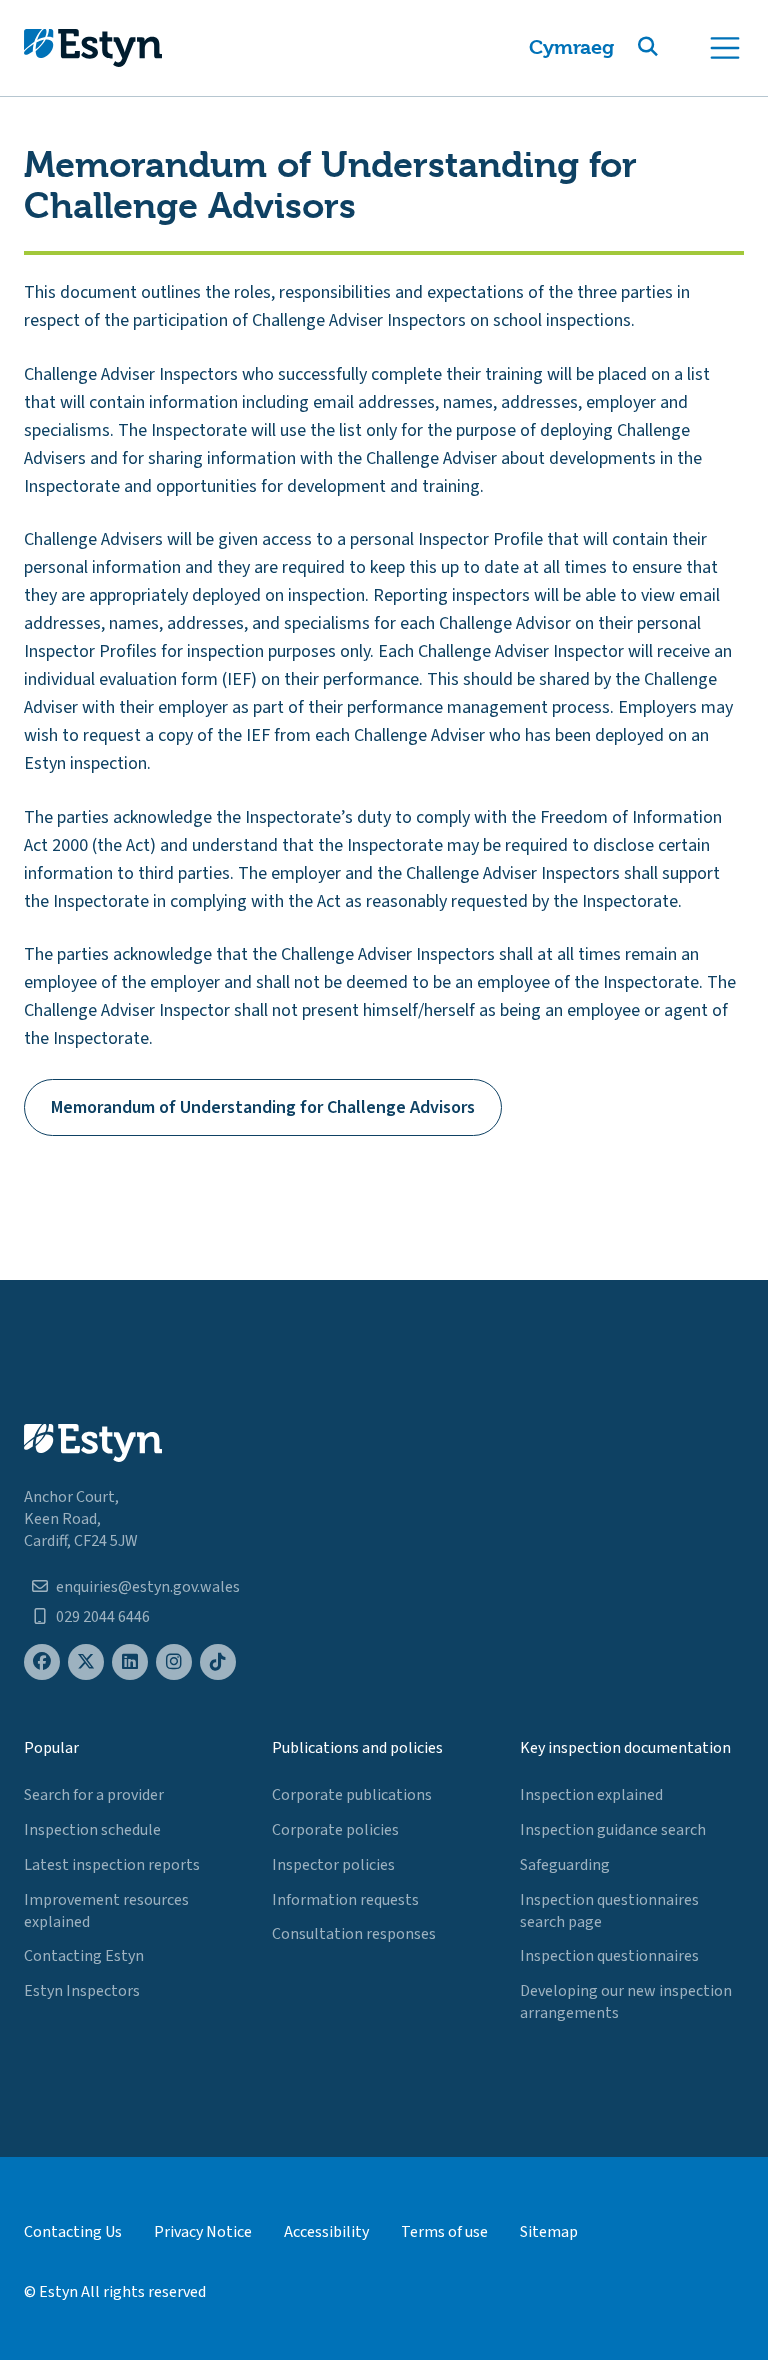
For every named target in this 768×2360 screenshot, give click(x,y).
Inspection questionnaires (609, 1956)
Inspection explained (591, 1795)
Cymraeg (571, 47)
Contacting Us (73, 2232)
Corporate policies (335, 1830)
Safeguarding (565, 1865)
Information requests (345, 1900)
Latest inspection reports (112, 1865)
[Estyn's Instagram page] (174, 1662)
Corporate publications (352, 1795)
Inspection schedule (92, 1830)
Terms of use (444, 2232)
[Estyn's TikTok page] (218, 1662)
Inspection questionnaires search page (609, 1911)
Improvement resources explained (106, 1911)
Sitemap (549, 2232)
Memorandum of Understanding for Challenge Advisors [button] (263, 1107)
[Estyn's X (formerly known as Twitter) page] (86, 1662)
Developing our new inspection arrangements (626, 2002)
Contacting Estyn (84, 1956)
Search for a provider (94, 1795)
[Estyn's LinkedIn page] (130, 1662)
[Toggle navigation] (725, 48)
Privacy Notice (203, 2232)
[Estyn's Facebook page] (42, 1662)
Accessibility (326, 2232)
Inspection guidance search (613, 1830)
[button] (672, 48)
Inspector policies (333, 1865)
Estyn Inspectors (82, 1991)
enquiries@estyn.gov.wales (148, 1587)
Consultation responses (354, 1934)
